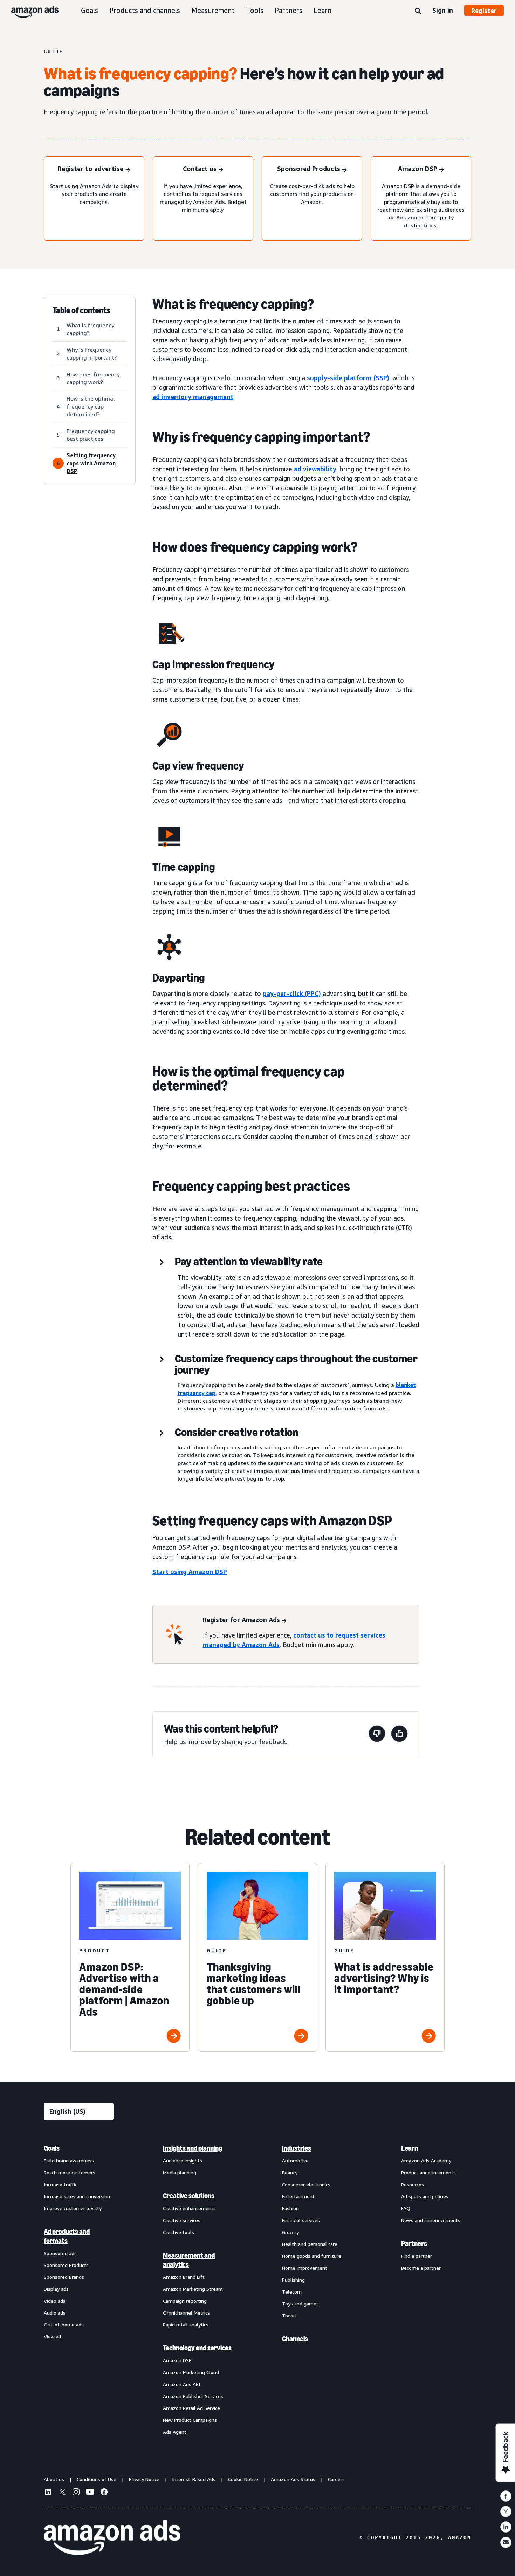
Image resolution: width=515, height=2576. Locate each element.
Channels (295, 2339)
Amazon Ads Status (293, 2479)
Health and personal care (310, 2244)
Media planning (180, 2172)
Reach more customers (70, 2172)
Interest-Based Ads (194, 2479)
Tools (255, 10)
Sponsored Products (66, 2265)
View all (53, 2336)
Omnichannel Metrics (186, 2313)
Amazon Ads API (181, 2384)
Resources (413, 2184)
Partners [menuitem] (414, 2243)
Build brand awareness (69, 2161)
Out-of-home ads (64, 2325)
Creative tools (178, 2232)
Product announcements (428, 2172)
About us (54, 2479)
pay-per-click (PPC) (292, 993)
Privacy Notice (144, 2479)
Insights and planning (193, 2148)
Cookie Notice (243, 2479)
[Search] (418, 11)
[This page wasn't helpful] (377, 1735)
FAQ (406, 2208)
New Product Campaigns (190, 2420)
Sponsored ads (60, 2253)
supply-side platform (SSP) (348, 378)
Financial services (301, 2220)
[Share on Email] (506, 2542)
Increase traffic (60, 2184)
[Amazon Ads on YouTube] (90, 2493)
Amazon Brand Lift (184, 2277)
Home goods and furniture (312, 2256)
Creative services (182, 2220)
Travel (289, 2315)
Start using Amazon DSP (190, 1572)
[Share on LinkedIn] (506, 2527)
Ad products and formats (67, 2236)
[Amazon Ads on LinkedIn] (48, 2493)
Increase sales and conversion (77, 2196)
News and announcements (431, 2220)
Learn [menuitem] (410, 2148)
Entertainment (298, 2196)
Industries (297, 2148)
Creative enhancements (189, 2208)
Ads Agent (175, 2432)
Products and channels (145, 10)
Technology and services (197, 2348)
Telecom (292, 2292)
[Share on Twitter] (506, 2512)
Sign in (443, 10)
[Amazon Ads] (29, 11)
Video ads (55, 2301)
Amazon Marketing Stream (193, 2289)
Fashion (290, 2208)
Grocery (290, 2232)
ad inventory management (193, 397)
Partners (289, 10)
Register (484, 11)
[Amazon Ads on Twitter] (62, 2493)
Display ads (56, 2289)
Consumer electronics (306, 2184)
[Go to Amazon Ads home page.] (112, 2538)
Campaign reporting (185, 2301)
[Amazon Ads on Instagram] (76, 2493)
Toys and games (300, 2304)
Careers (336, 2479)
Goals (90, 10)
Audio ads (55, 2313)
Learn (322, 10)
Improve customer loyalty (73, 2208)
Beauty (290, 2172)
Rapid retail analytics (186, 2325)
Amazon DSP (177, 2360)
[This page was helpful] (399, 1735)
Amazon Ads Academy (426, 2161)
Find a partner (417, 2256)
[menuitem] (79, 2290)
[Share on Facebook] (506, 2496)
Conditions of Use (97, 2479)
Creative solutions (189, 2196)
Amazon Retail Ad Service (191, 2408)
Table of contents (81, 310)
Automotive (295, 2161)
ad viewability (315, 469)
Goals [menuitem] (52, 2148)
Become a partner (421, 2268)
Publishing (293, 2280)
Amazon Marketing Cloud (191, 2372)
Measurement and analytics (189, 2260)
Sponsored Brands (64, 2277)
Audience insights (183, 2161)
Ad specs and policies (425, 2196)
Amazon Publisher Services (193, 2396)
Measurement (213, 10)
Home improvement (305, 2268)
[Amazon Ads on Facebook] (104, 2493)
